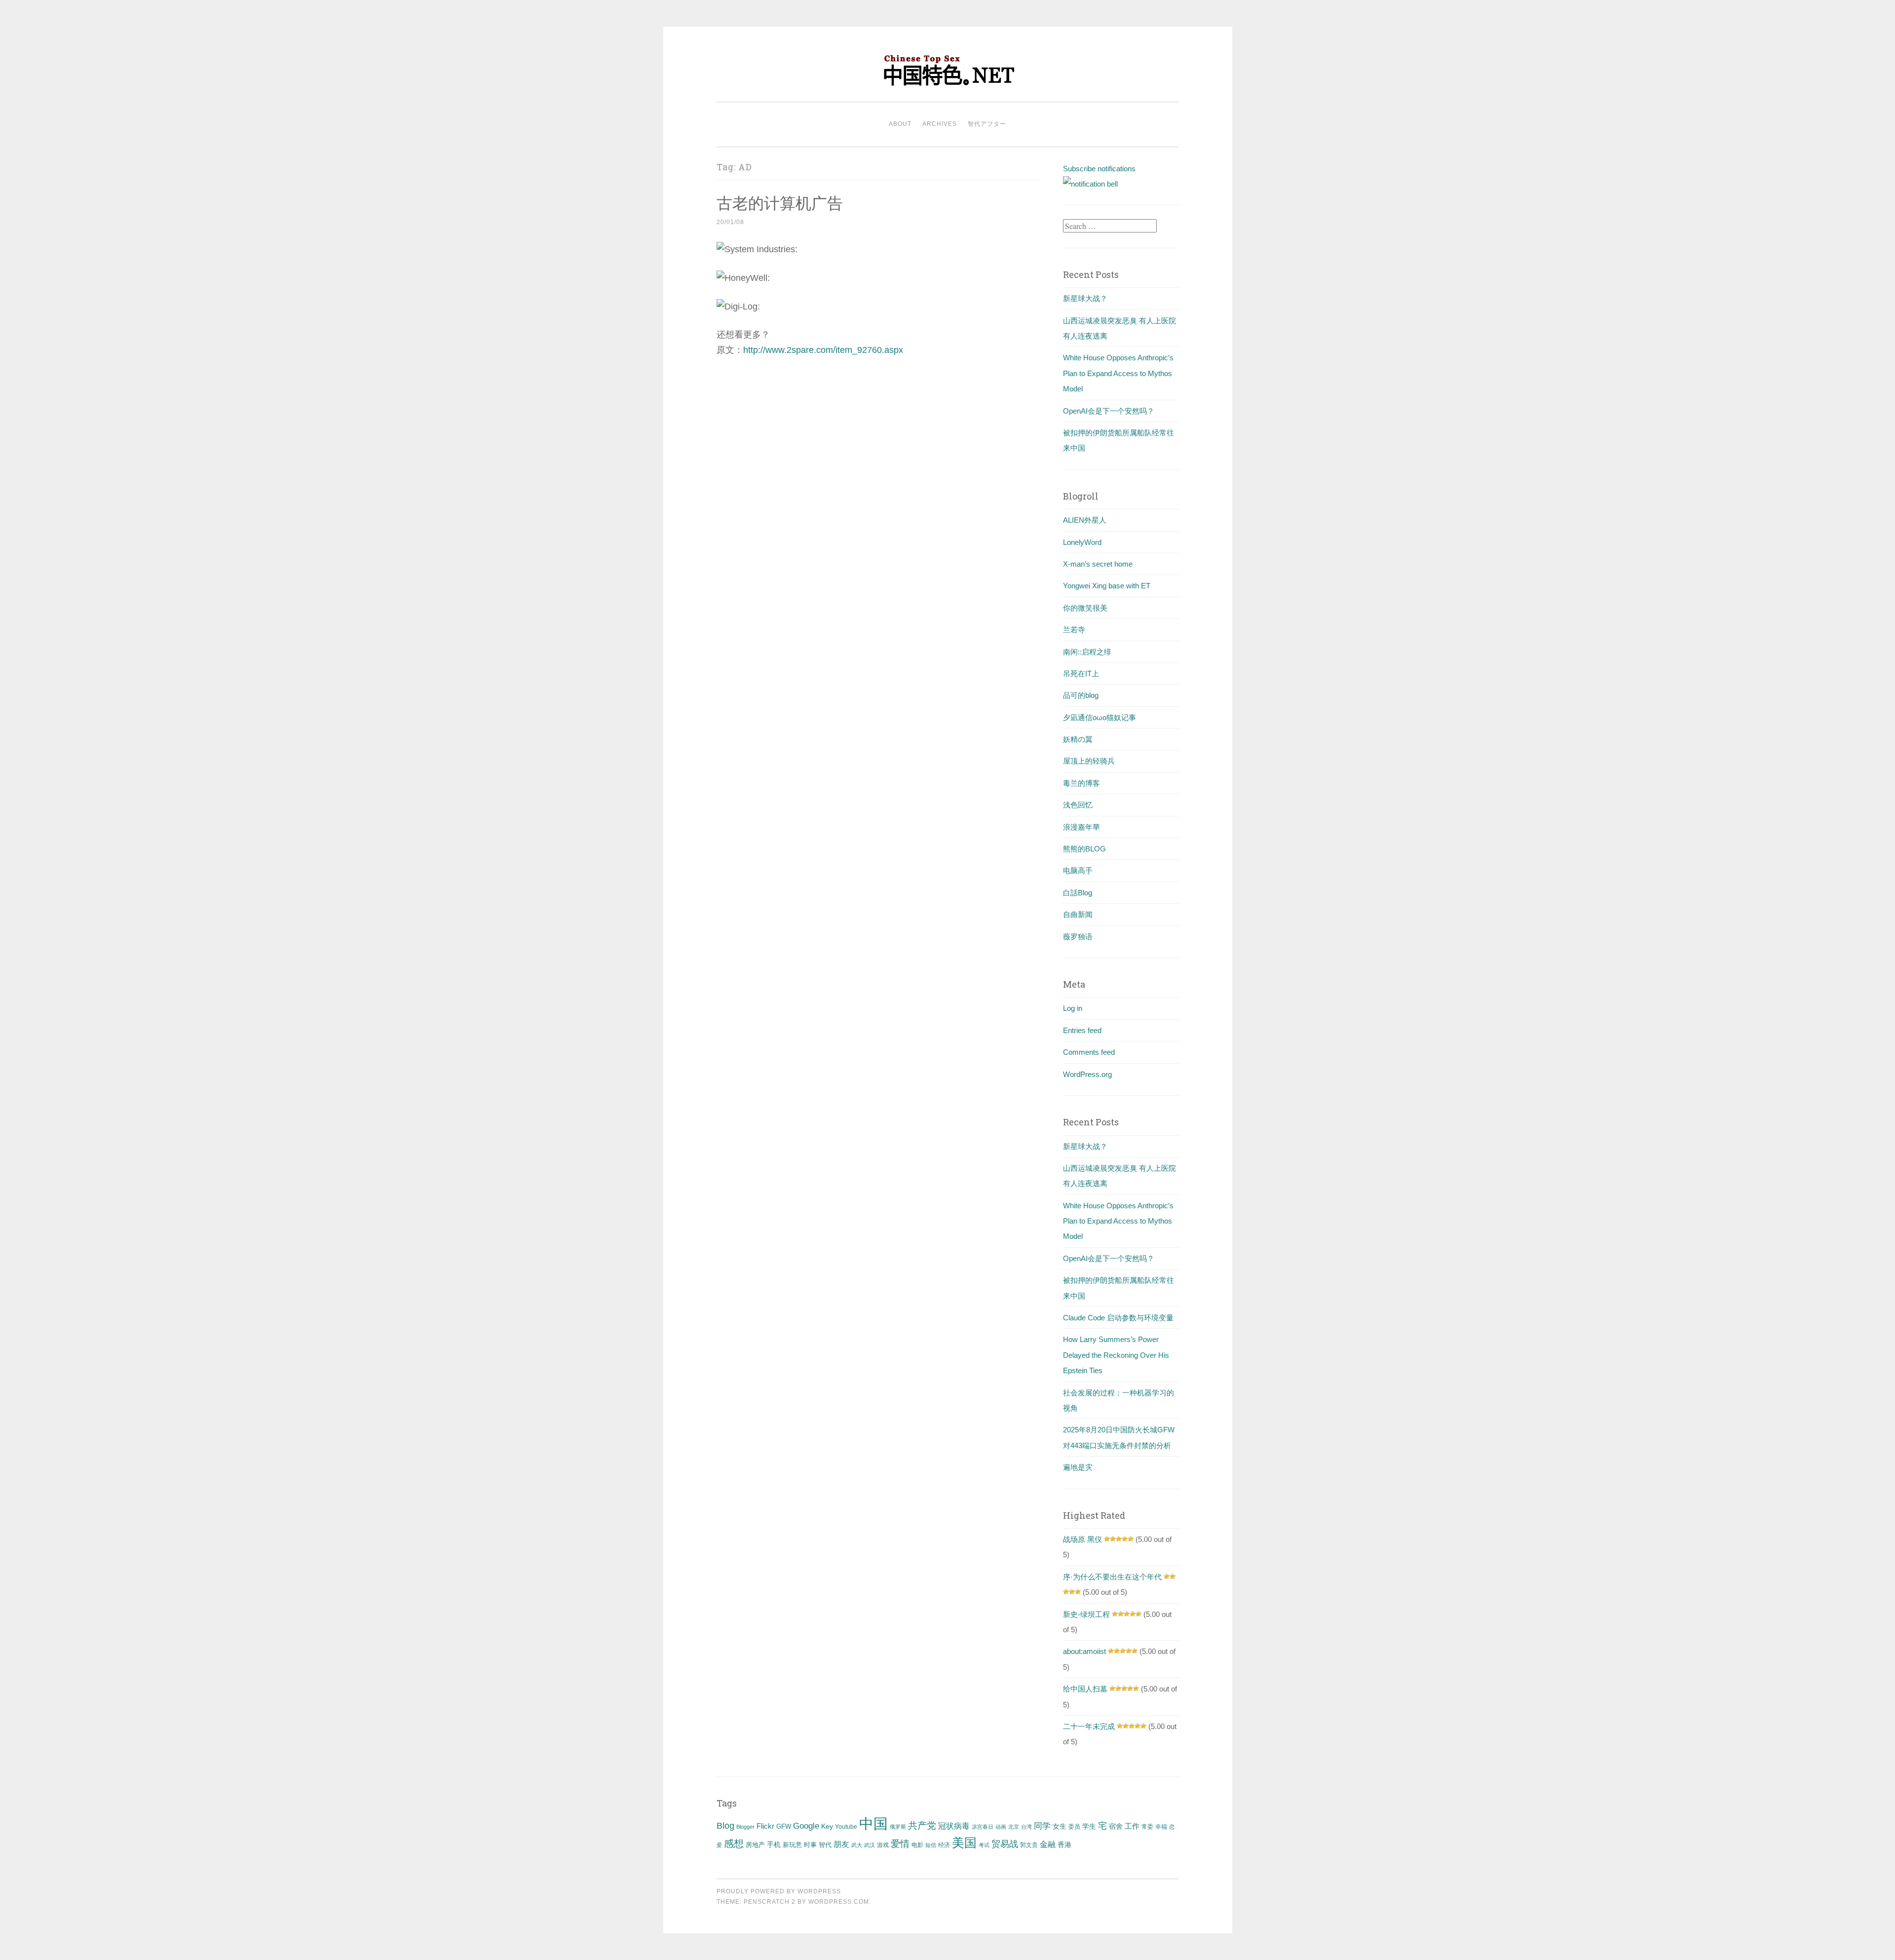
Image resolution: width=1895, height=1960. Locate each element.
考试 (984, 1845)
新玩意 (792, 1845)
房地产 (755, 1845)
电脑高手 (1078, 870)
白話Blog (1078, 893)
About (900, 124)
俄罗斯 (898, 1827)
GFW (784, 1826)
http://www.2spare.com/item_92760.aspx (823, 350)
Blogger (745, 1827)
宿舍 (1116, 1826)
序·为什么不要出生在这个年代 (1112, 1577)
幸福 (1161, 1827)
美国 (964, 1843)
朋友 (841, 1844)
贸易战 (1005, 1844)
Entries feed (1082, 1030)
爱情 (900, 1844)
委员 (1074, 1827)
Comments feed (1089, 1052)
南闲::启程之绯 (1087, 652)
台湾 (1026, 1827)
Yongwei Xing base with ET (1107, 586)
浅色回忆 (1078, 805)
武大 (857, 1845)
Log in (1073, 1008)
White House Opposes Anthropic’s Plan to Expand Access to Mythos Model (1118, 373)
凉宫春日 (983, 1827)
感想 (734, 1844)
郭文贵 (1029, 1845)
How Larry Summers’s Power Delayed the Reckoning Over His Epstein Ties (1116, 1355)
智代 (825, 1845)
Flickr (765, 1826)
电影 (917, 1845)
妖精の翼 (1078, 739)
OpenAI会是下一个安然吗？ (1109, 411)
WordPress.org (1087, 1074)
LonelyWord (1082, 542)
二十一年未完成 (1089, 1726)
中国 (873, 1824)
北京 (1014, 1827)
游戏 (883, 1845)
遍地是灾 (1078, 1467)
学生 (1089, 1826)
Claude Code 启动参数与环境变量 (1118, 1318)
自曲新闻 (1078, 914)
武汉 (870, 1845)
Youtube (846, 1827)
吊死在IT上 (1081, 673)
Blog (725, 1826)
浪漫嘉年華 (1081, 827)
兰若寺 (1074, 630)
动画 (1001, 1827)
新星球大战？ (1085, 298)
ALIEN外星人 (1085, 520)
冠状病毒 (954, 1826)
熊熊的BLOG (1084, 849)
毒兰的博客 (1081, 783)
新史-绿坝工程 (1086, 1614)
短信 (931, 1845)
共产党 (922, 1825)
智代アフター (987, 124)
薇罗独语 (1078, 937)
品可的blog (1081, 695)
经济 (944, 1845)
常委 (1147, 1826)
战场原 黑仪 (1082, 1539)
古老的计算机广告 (780, 203)
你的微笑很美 (1085, 608)
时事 (810, 1845)
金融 (1048, 1844)
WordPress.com (839, 1902)
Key (827, 1826)
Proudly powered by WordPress (779, 1891)
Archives (940, 124)
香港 (1064, 1845)
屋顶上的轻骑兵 (1089, 761)
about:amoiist (1084, 1651)
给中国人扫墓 (1085, 1689)
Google (806, 1826)
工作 (1132, 1826)
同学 (1042, 1826)
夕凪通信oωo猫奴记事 (1099, 717)
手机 (774, 1845)
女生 (1060, 1826)
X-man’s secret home (1098, 564)
